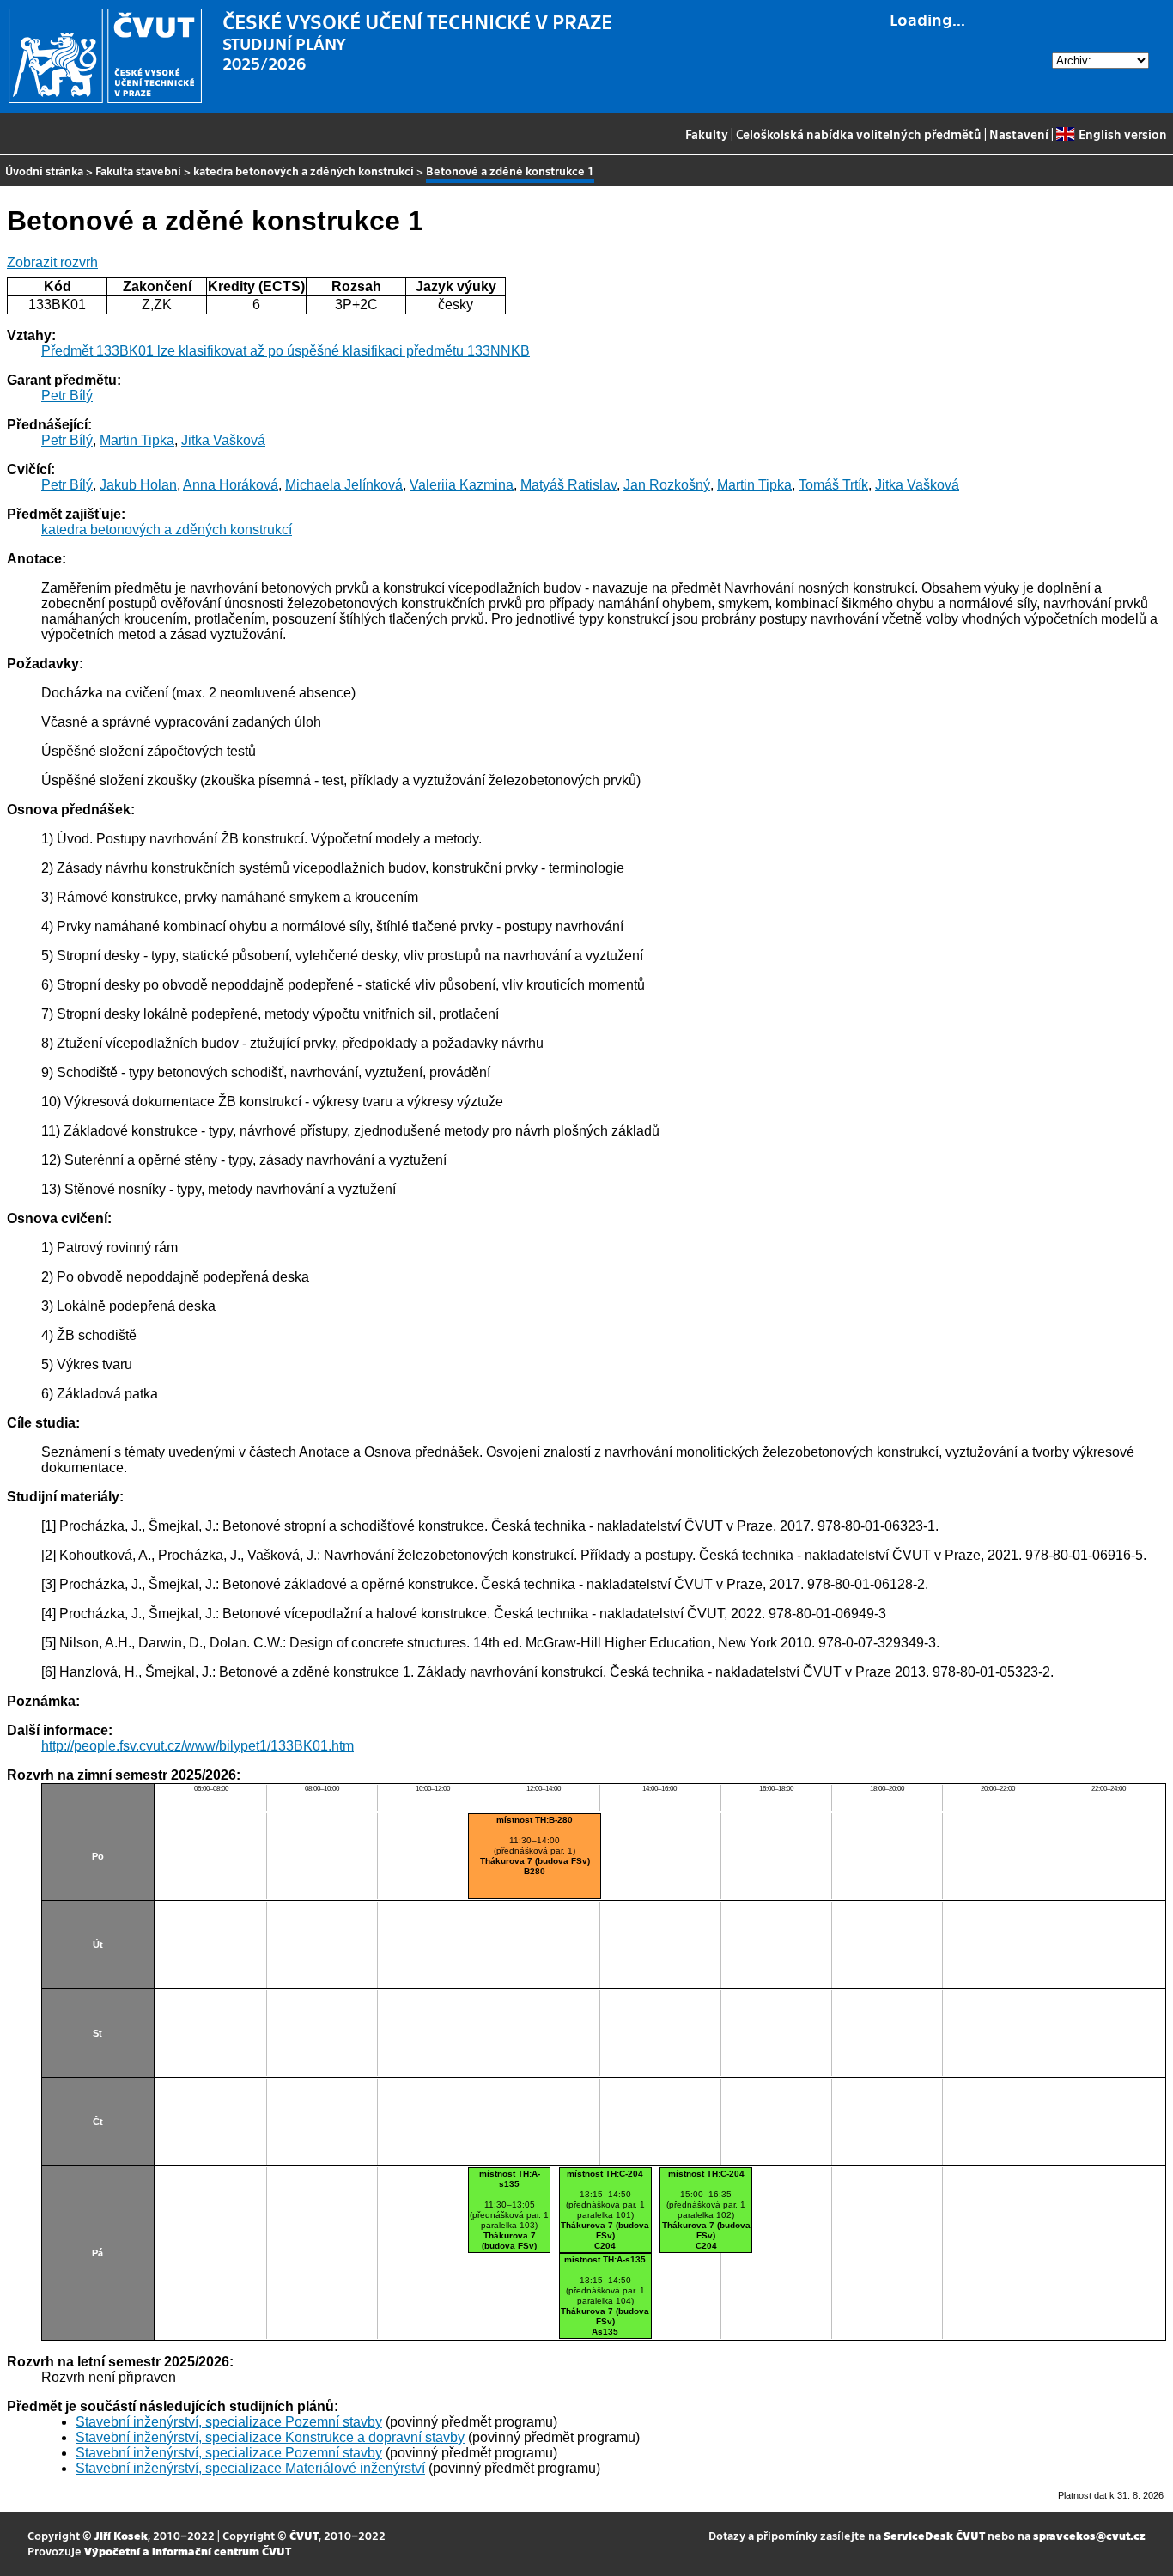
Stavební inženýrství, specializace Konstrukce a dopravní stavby (270, 2437)
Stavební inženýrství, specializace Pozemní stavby (229, 2422)
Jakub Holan (138, 485)
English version (1122, 134)
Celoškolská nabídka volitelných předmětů (859, 134)
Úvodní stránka (44, 171)
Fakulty (707, 134)
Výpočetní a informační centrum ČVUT (188, 2551)
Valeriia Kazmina (462, 485)
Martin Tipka (137, 440)
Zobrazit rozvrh (52, 262)
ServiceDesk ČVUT (934, 2535)
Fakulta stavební (138, 171)
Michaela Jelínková (344, 485)
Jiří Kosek (121, 2535)
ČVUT (304, 2535)
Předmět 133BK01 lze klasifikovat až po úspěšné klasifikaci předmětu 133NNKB (286, 351)
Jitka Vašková (223, 440)
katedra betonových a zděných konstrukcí (304, 171)
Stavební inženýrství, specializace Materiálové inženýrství (250, 2468)
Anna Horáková (231, 485)
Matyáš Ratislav (568, 485)
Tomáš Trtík (833, 485)
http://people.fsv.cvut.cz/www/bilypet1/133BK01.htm (198, 1746)
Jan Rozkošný (667, 485)
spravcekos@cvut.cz (1089, 2535)
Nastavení (1019, 134)
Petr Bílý (67, 396)
